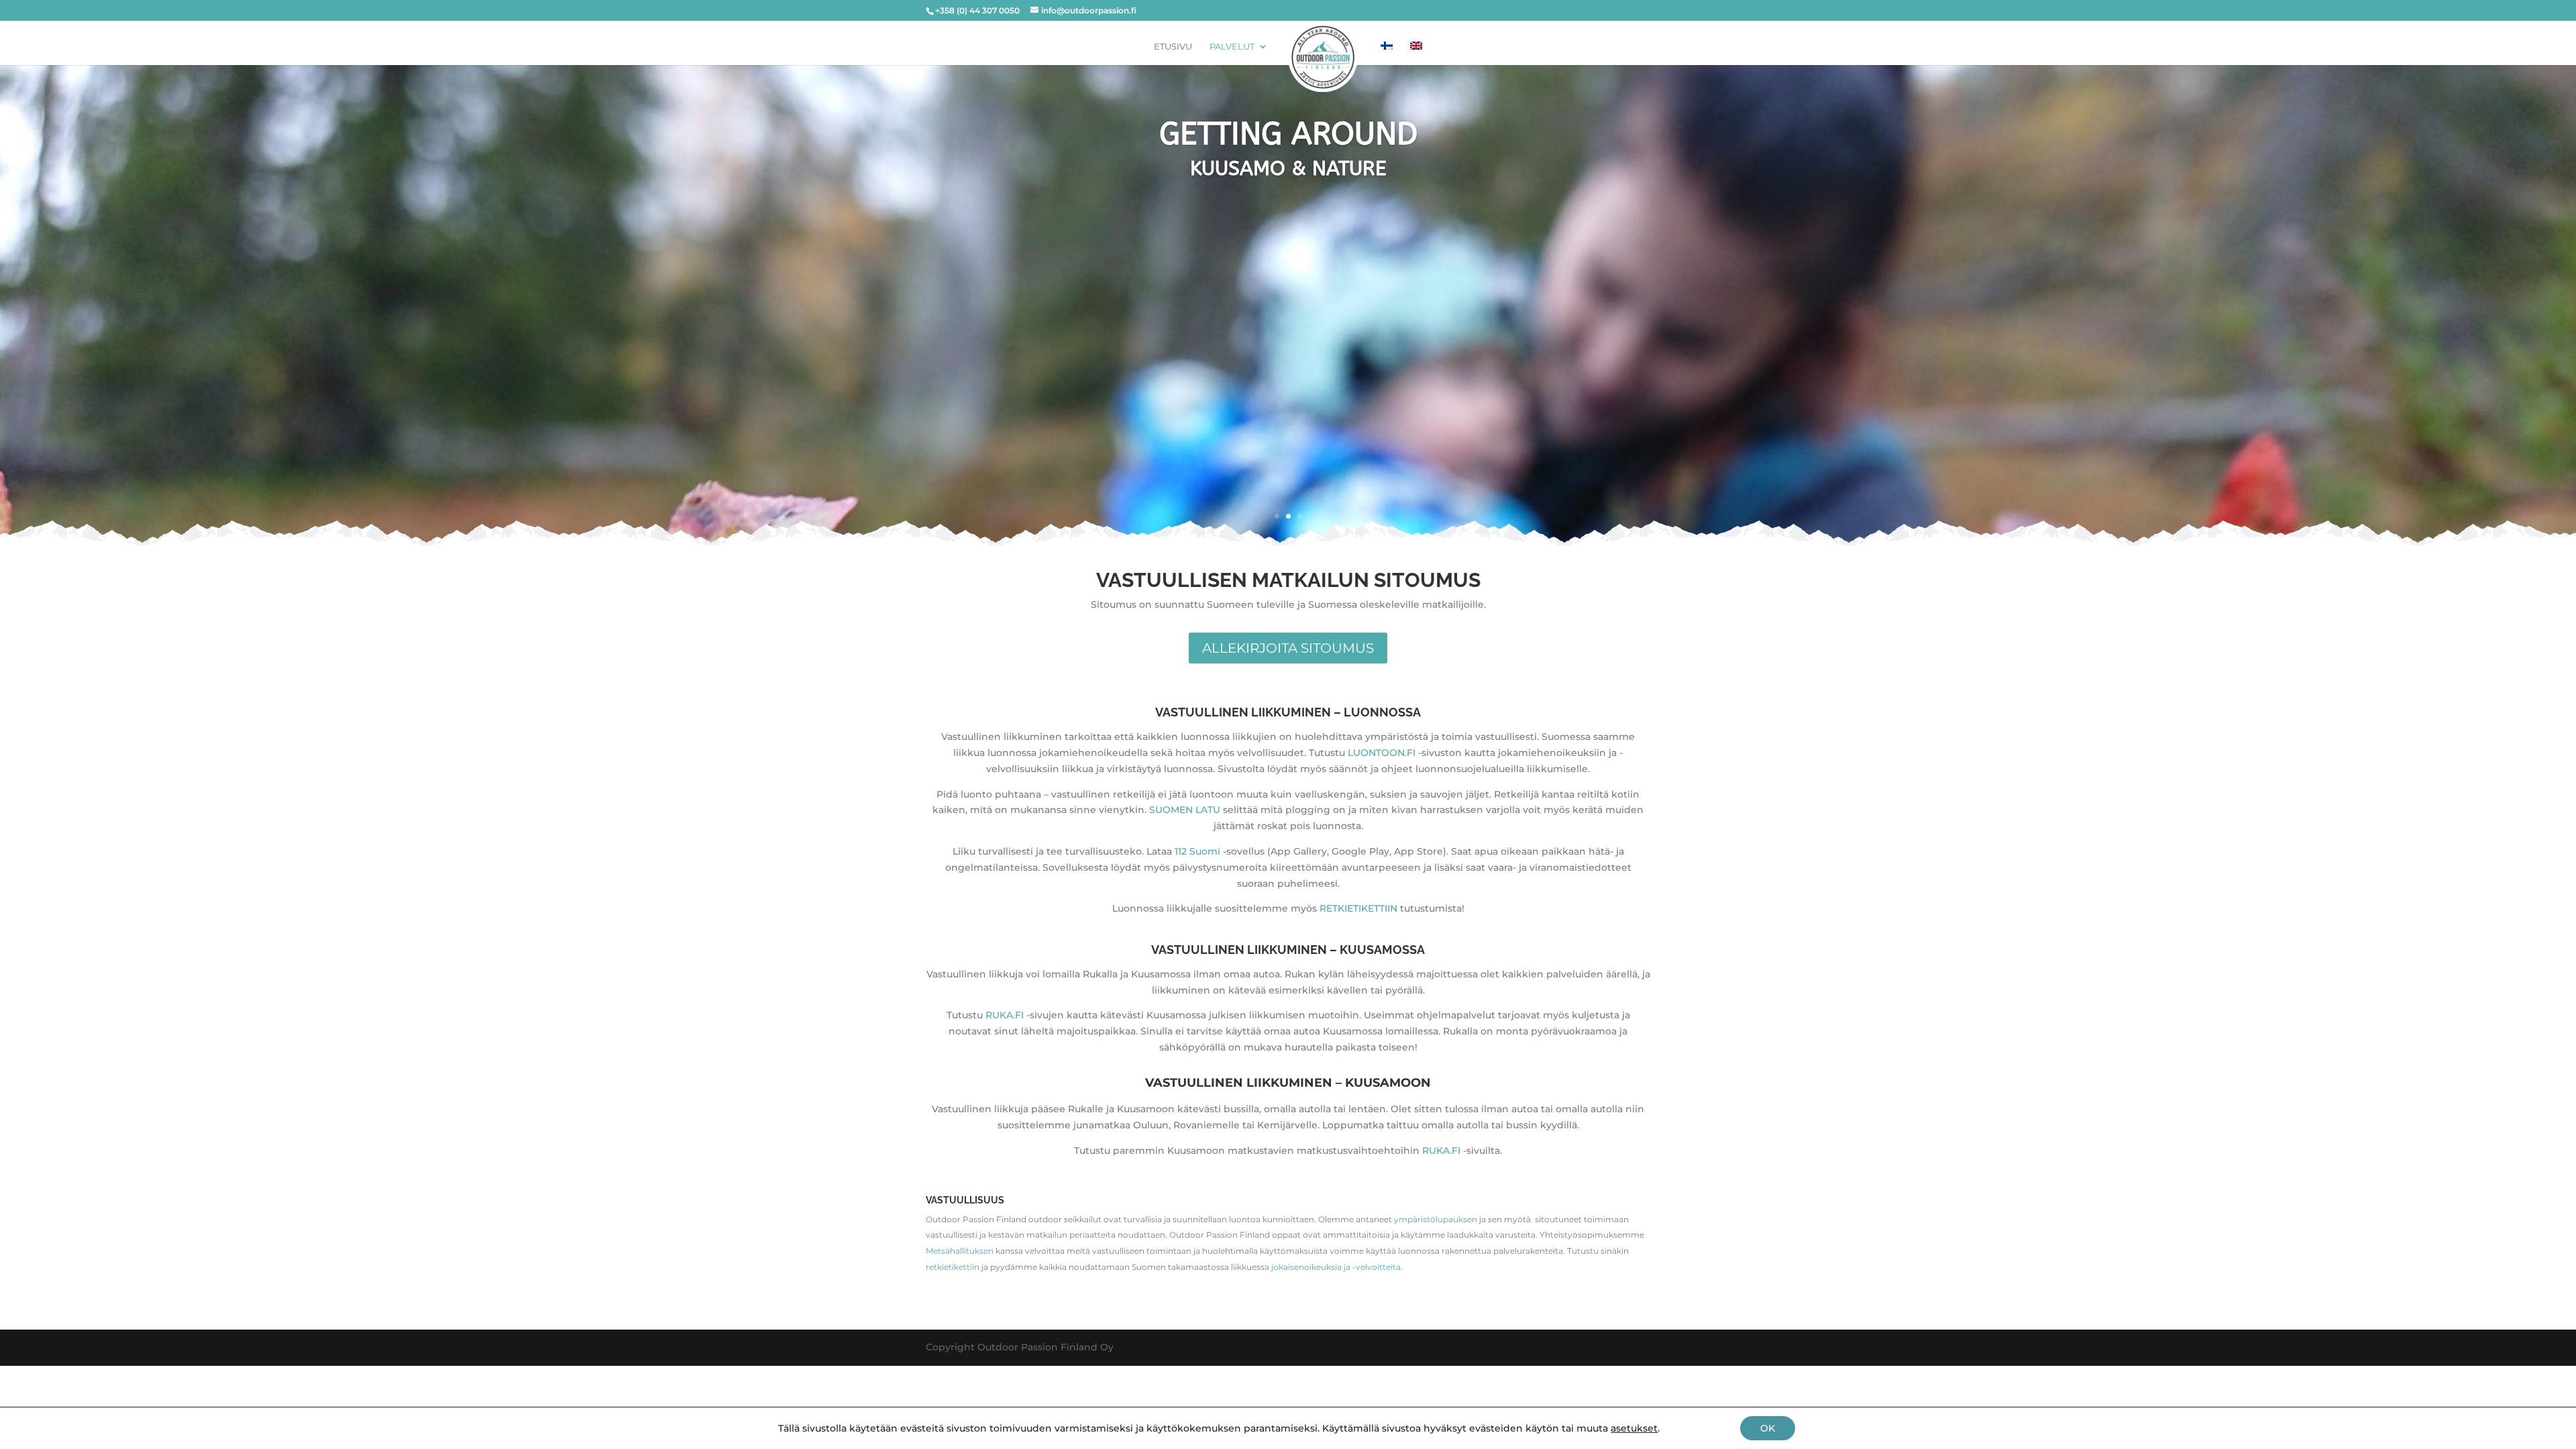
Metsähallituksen (960, 1251)
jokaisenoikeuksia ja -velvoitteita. (1337, 1267)
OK (1768, 1428)
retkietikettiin (953, 1267)
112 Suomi (1197, 851)
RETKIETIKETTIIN (1358, 908)
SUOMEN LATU (1185, 810)
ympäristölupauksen (1436, 1219)
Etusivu (1173, 47)
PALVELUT (1232, 47)
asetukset (1634, 1428)
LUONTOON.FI (1382, 753)
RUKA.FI (1005, 1015)
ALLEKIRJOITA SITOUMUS (1288, 648)
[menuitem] (1387, 46)
